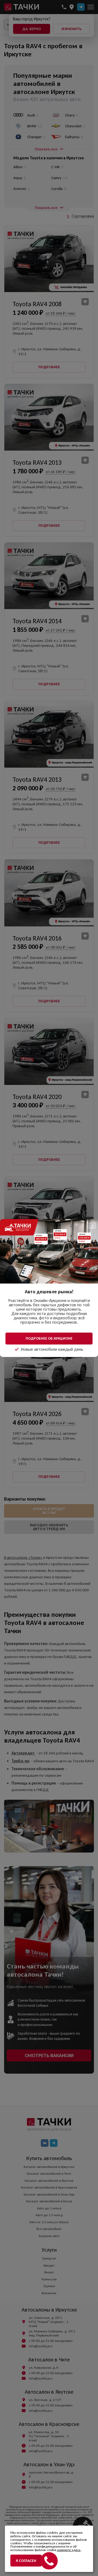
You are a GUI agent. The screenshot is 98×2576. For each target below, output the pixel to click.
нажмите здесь (69, 2550)
